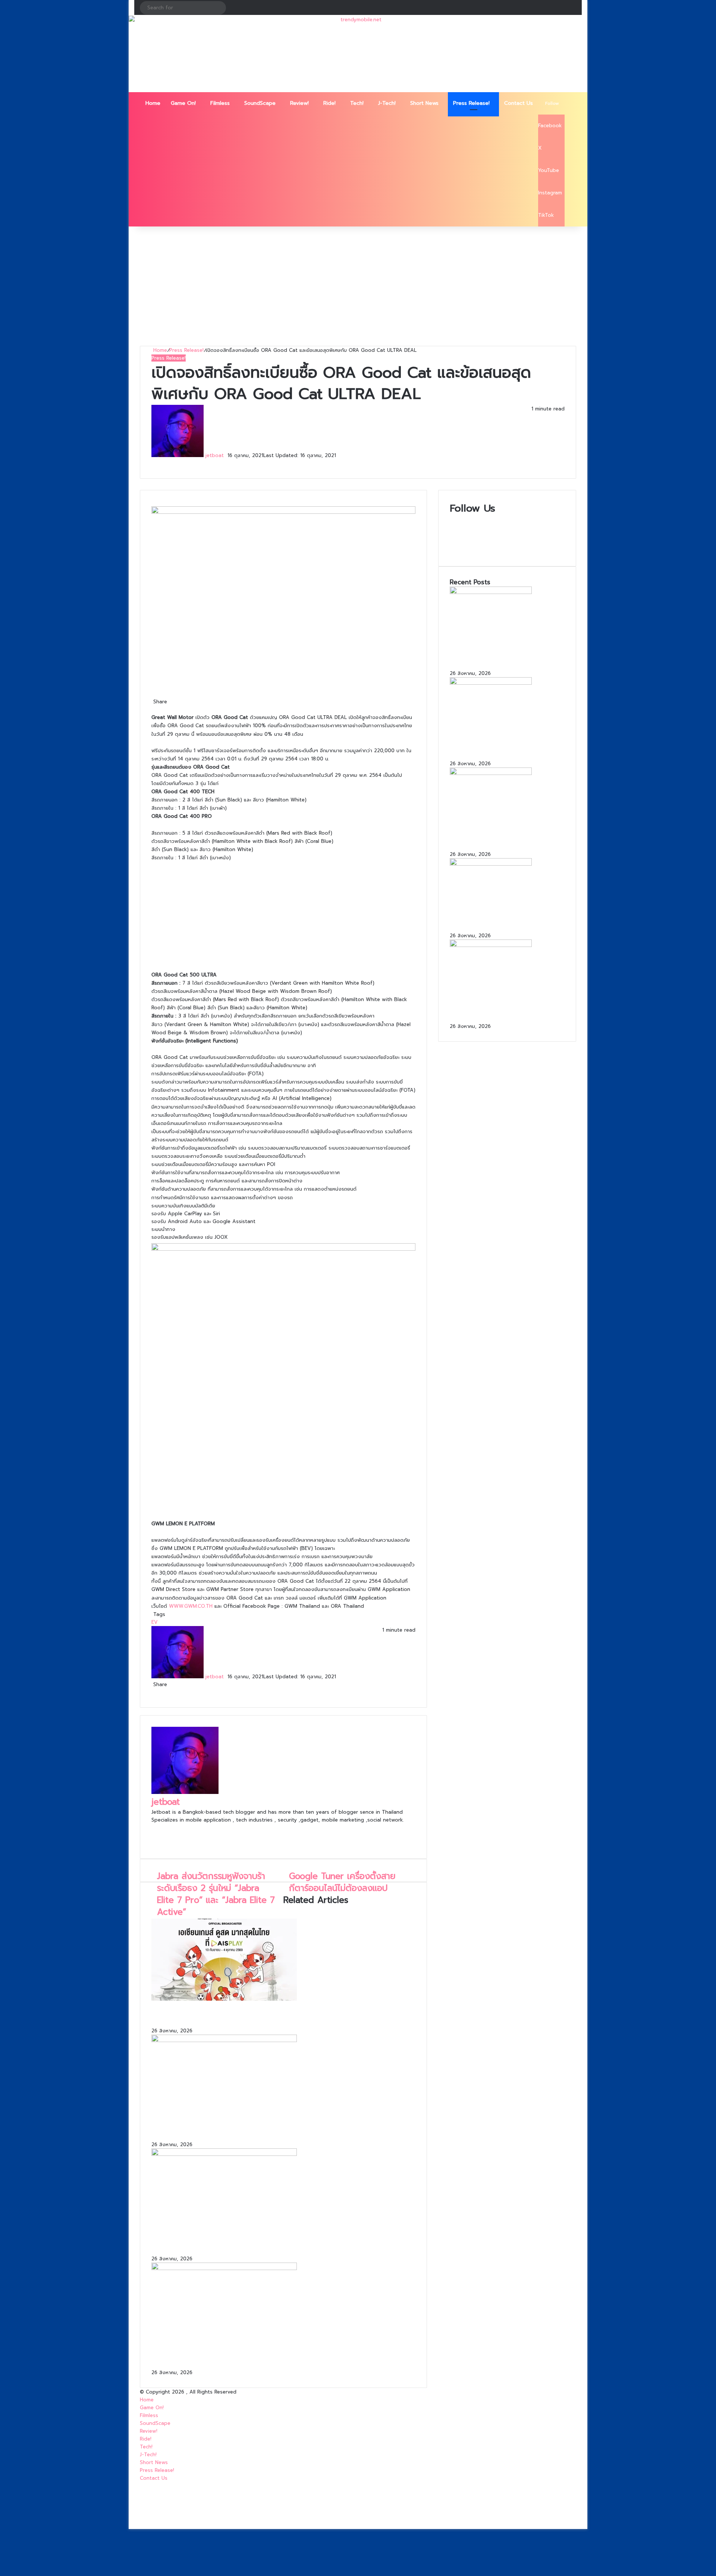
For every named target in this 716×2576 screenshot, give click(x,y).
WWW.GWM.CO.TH (191, 1606)
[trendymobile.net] (358, 54)
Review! (299, 103)
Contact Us (519, 103)
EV (155, 1622)
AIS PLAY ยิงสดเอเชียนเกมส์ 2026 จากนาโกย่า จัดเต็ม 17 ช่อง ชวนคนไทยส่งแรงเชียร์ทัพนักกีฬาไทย (283, 2015)
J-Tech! (387, 103)
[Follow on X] (227, 455)
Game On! (183, 103)
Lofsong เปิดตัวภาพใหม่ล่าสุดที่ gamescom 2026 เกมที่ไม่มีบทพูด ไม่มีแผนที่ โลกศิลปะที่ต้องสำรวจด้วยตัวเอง (504, 1009)
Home (153, 103)
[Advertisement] (358, 286)
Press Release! (471, 103)
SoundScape (260, 103)
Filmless (220, 103)
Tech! (357, 103)
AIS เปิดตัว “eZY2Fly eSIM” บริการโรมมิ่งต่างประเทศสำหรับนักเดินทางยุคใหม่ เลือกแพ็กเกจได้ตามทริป (280, 2242)
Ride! (329, 103)
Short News (424, 103)
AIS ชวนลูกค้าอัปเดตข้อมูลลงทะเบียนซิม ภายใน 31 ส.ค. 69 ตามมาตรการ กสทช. (268, 2356)
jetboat (215, 455)
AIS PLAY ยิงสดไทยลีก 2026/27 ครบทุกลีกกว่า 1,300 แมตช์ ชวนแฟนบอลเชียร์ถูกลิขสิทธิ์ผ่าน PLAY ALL (283, 2128)
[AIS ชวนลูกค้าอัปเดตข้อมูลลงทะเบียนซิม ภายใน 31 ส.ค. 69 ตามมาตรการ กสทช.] (224, 2268)
